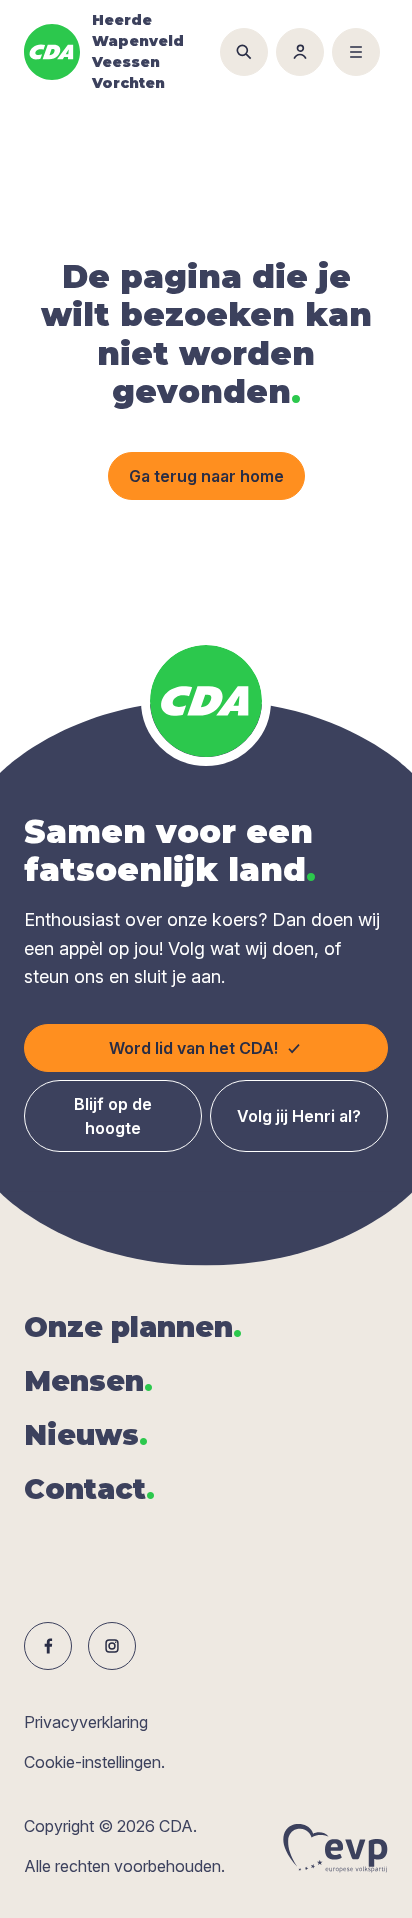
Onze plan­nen (133, 1327)
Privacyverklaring (86, 1722)
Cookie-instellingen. (94, 1762)
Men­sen (88, 1381)
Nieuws (86, 1435)
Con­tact (89, 1489)
